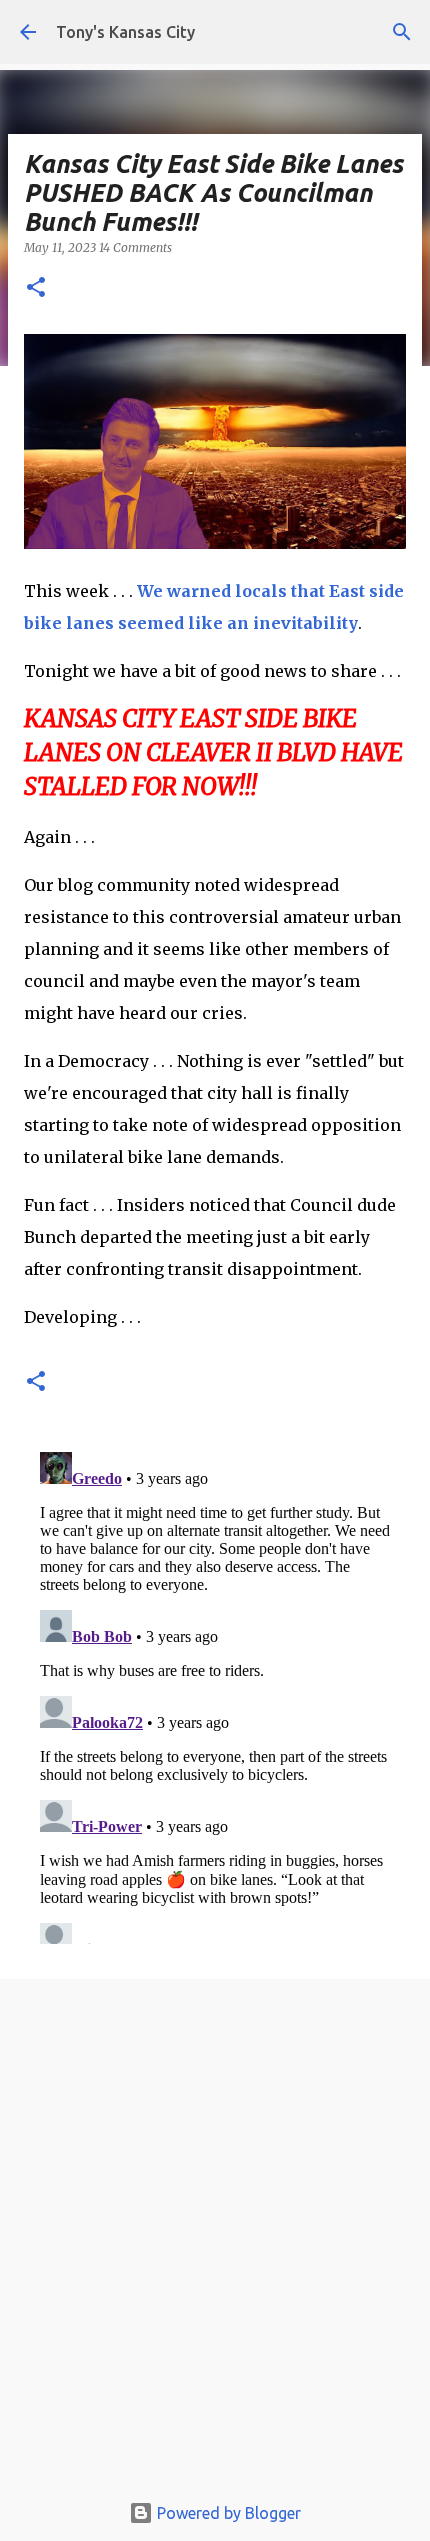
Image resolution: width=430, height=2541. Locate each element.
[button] (36, 288)
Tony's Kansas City (125, 32)
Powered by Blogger (227, 2513)
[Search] (402, 32)
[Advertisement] (215, 2240)
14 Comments (135, 247)
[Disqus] (215, 1694)
